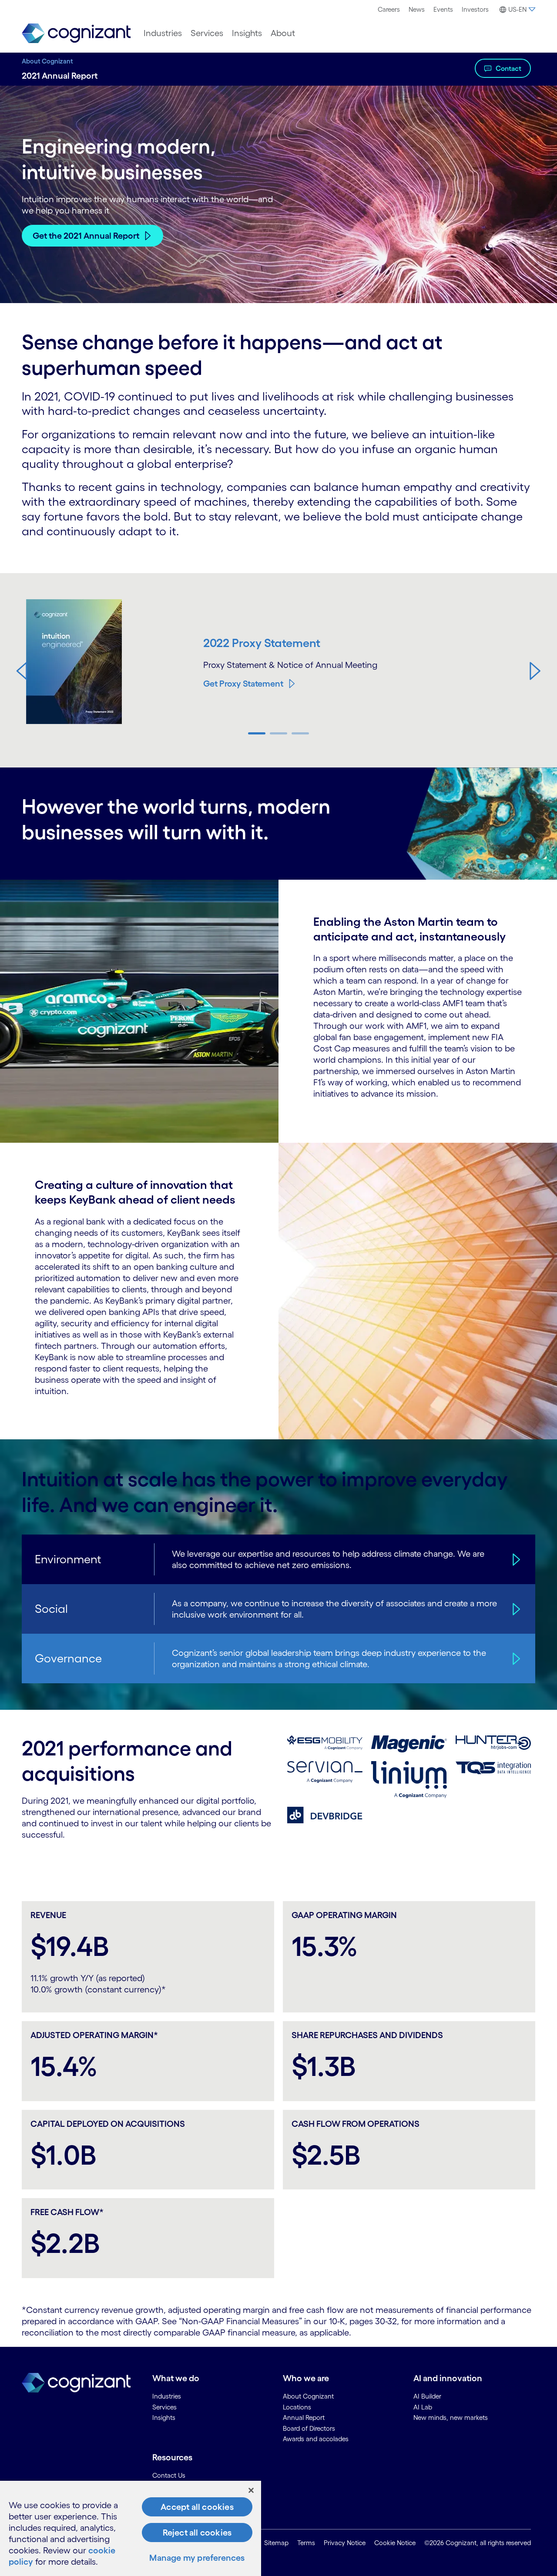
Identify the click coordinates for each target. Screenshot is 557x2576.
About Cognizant (47, 61)
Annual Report (304, 2418)
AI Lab (423, 2407)
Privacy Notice (345, 2543)
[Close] (251, 2490)
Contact (508, 68)
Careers (389, 9)
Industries (163, 33)
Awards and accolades (316, 2439)
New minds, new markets (451, 2418)
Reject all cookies (197, 2533)
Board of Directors (309, 2428)
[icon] (514, 1559)
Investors (475, 9)
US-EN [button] (517, 9)
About (283, 33)
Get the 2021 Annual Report (86, 236)
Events (443, 9)
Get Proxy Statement (243, 684)
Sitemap (276, 2543)
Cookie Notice (395, 2543)
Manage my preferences (197, 2558)
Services (207, 33)
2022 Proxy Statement (262, 643)
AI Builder (427, 2396)
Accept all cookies (197, 2507)
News (417, 9)
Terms (306, 2543)
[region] (131, 2528)
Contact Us (169, 2475)
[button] (22, 671)
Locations (297, 2407)
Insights (247, 33)
